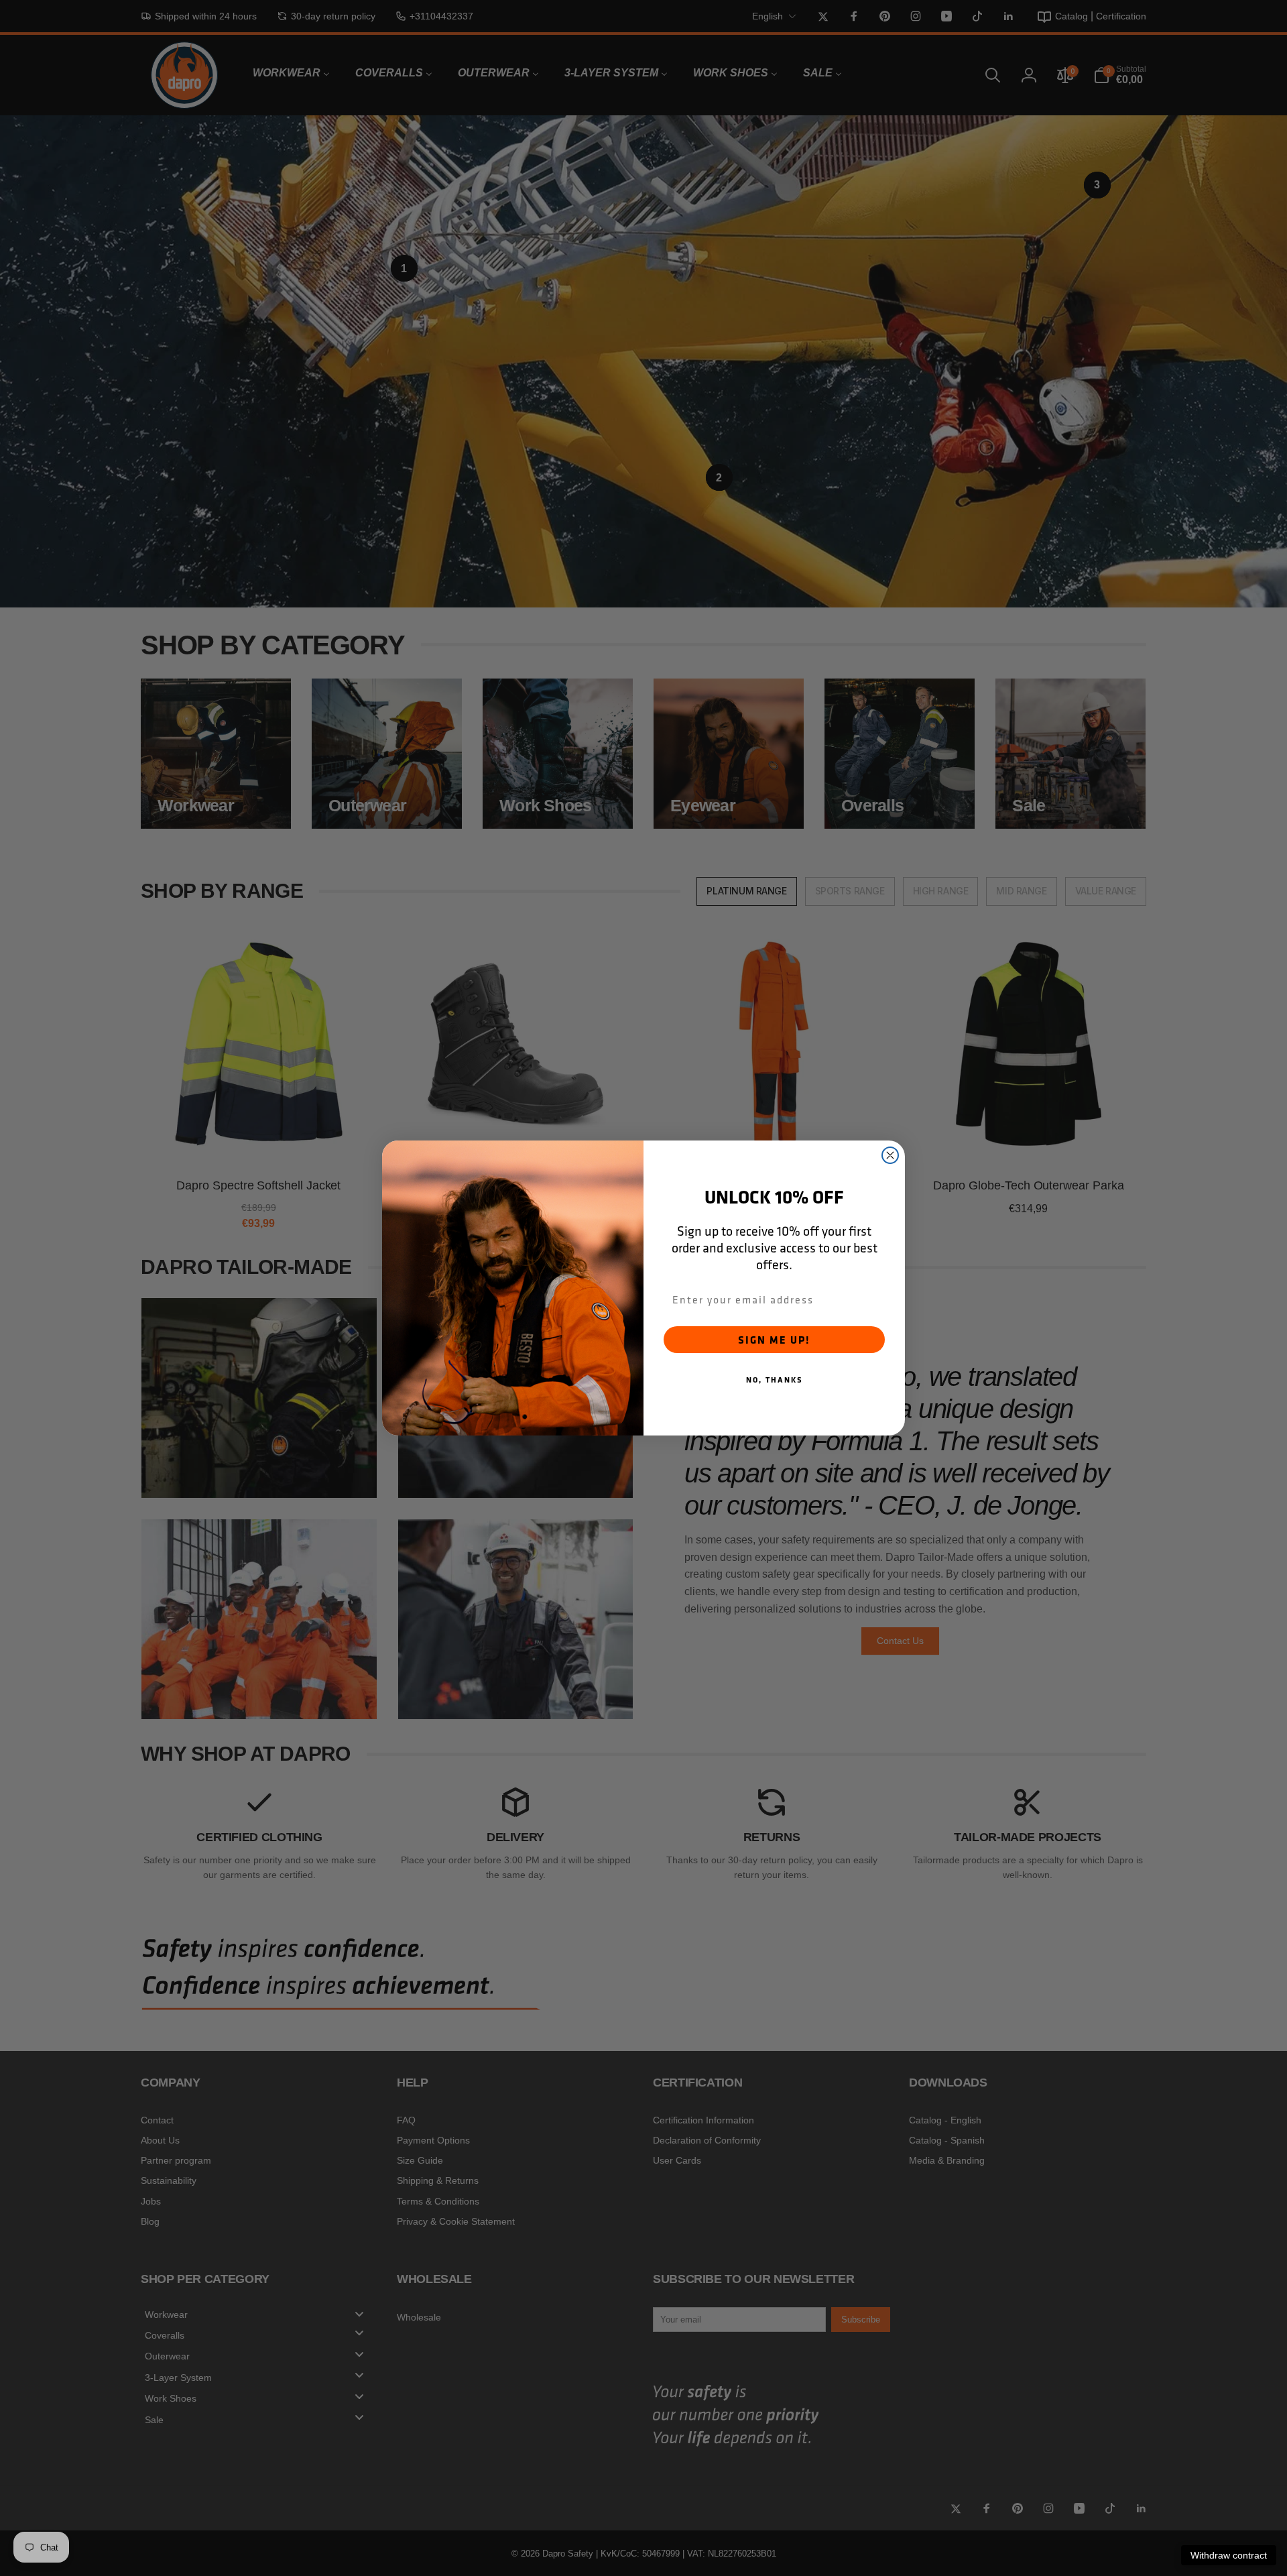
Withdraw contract (1229, 2555)
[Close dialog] (890, 1155)
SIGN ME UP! (774, 1340)
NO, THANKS (775, 1380)
